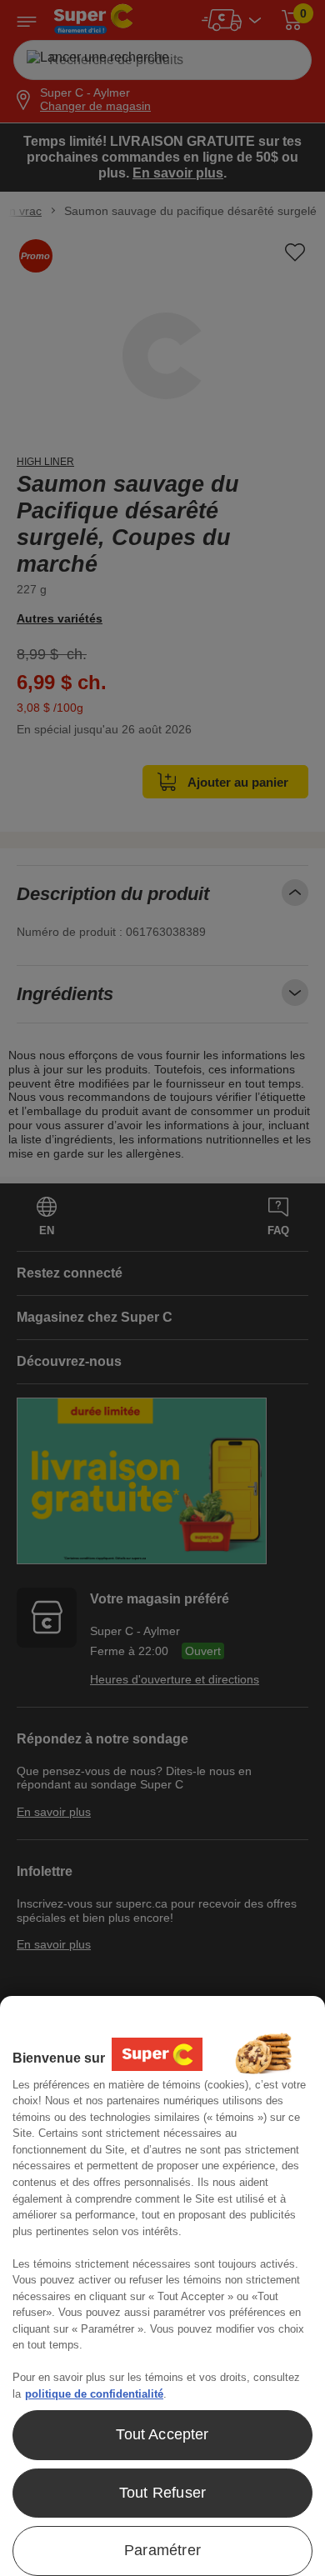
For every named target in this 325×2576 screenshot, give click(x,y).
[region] (162, 2286)
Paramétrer (162, 2550)
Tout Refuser (162, 2493)
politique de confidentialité (94, 2394)
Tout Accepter (162, 2434)
